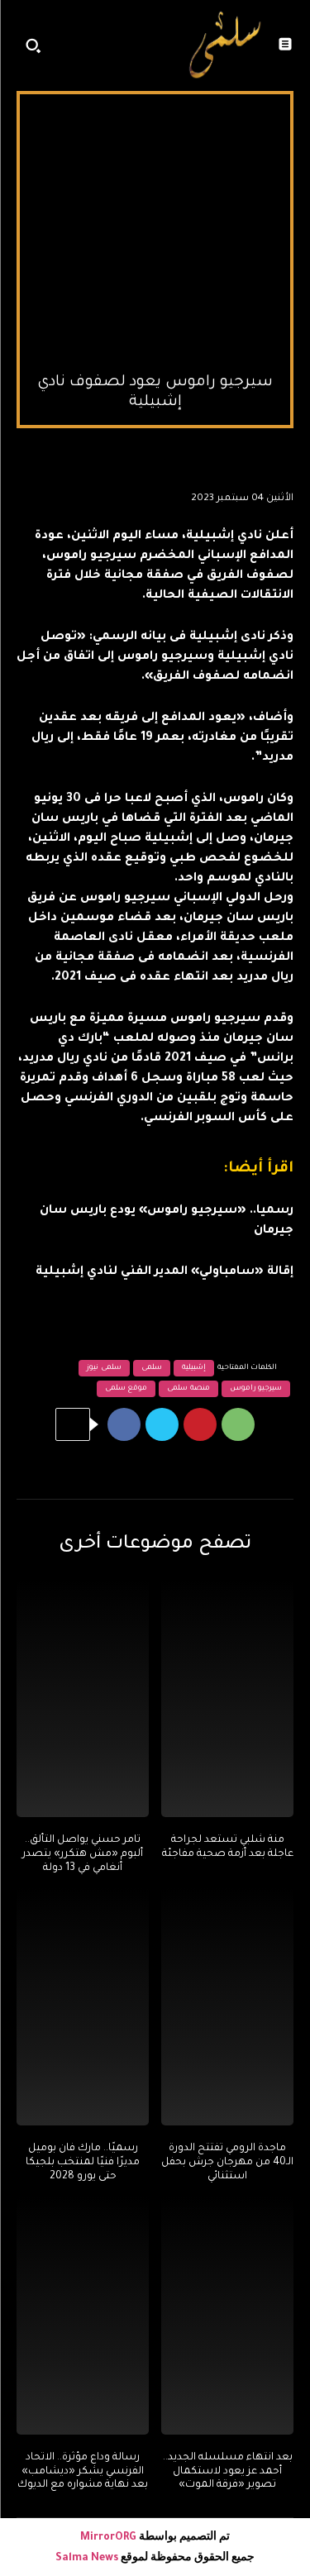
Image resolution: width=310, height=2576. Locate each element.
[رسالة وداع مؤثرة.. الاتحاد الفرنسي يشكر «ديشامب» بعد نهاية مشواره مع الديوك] (83, 2316)
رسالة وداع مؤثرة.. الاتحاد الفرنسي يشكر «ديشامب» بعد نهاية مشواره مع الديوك (83, 2472)
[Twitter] (162, 1424)
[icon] (161, 50)
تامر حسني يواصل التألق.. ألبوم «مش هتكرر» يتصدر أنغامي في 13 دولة (83, 1854)
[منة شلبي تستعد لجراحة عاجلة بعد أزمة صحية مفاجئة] (227, 1698)
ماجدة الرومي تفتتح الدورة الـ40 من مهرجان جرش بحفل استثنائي (227, 2163)
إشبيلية (194, 1368)
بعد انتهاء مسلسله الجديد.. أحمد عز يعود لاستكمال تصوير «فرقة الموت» (228, 2472)
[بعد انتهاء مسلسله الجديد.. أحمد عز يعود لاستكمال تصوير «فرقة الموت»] (227, 2316)
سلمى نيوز (104, 1368)
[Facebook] (124, 1424)
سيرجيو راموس (256, 1389)
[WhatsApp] (238, 1424)
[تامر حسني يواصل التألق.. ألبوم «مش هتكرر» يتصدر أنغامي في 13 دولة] (83, 1698)
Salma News (87, 2559)
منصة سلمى (188, 1389)
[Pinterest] (200, 1424)
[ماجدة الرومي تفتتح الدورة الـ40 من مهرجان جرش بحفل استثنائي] (227, 2006)
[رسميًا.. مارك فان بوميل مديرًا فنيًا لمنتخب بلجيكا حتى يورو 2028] (83, 2006)
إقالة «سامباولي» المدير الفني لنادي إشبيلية (165, 1272)
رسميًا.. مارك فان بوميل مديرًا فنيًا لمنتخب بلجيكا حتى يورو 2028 (83, 2163)
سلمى (152, 1368)
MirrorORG (110, 2538)
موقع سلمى (126, 1389)
